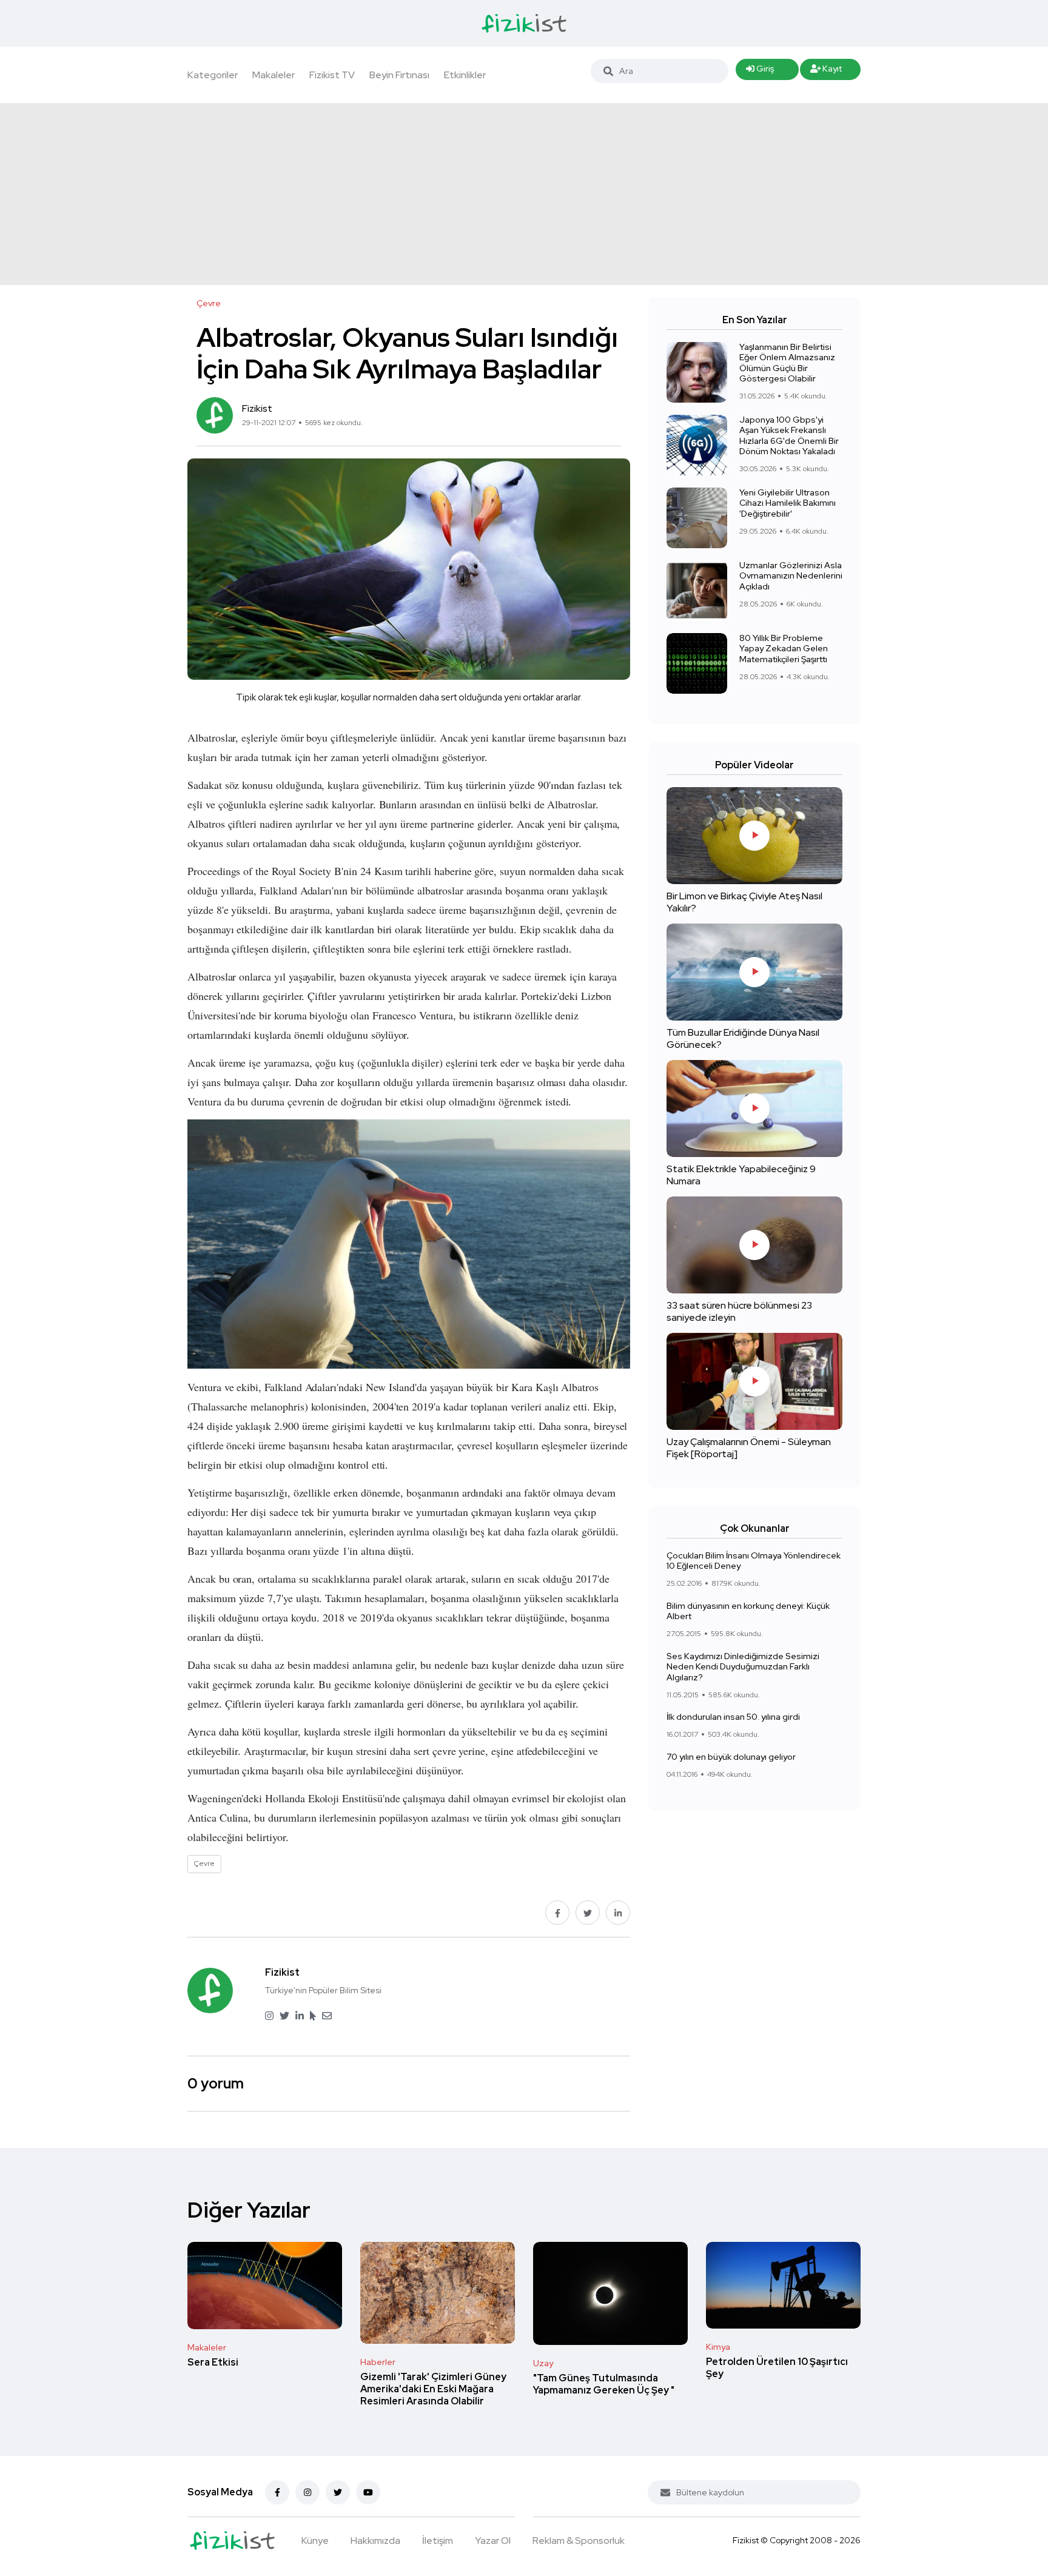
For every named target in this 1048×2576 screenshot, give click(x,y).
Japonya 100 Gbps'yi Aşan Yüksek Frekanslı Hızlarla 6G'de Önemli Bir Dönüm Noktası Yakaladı (789, 436)
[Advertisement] (524, 194)
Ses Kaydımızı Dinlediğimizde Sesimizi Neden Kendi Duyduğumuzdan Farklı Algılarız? (743, 1667)
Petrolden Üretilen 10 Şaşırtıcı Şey (777, 2368)
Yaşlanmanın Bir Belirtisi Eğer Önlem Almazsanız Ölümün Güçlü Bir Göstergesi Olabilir (787, 363)
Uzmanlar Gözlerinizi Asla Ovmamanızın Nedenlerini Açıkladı (791, 576)
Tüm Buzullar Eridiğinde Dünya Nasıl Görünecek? (743, 1038)
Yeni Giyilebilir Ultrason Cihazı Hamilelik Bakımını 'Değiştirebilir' (788, 503)
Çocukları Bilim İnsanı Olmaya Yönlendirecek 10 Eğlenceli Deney (754, 1561)
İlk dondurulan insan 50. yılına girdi (733, 1717)
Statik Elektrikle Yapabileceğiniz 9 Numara (741, 1175)
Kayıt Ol (826, 72)
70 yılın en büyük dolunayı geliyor (731, 1757)
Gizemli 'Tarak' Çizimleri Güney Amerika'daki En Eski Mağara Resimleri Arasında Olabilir (433, 2389)
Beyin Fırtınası (399, 75)
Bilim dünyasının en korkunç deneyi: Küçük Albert (748, 1611)
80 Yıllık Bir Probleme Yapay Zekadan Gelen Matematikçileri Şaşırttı (784, 649)
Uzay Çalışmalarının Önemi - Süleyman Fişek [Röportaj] (749, 1448)
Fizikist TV (332, 75)
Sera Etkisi (213, 2362)
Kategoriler (213, 75)
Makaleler (274, 75)
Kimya (718, 2347)
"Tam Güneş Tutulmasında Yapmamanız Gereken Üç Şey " (604, 2384)
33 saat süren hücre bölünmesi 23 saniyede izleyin (739, 1311)
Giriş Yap (760, 72)
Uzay (543, 2363)
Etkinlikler (465, 75)
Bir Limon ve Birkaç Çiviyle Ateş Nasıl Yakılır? (744, 902)
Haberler (378, 2362)
